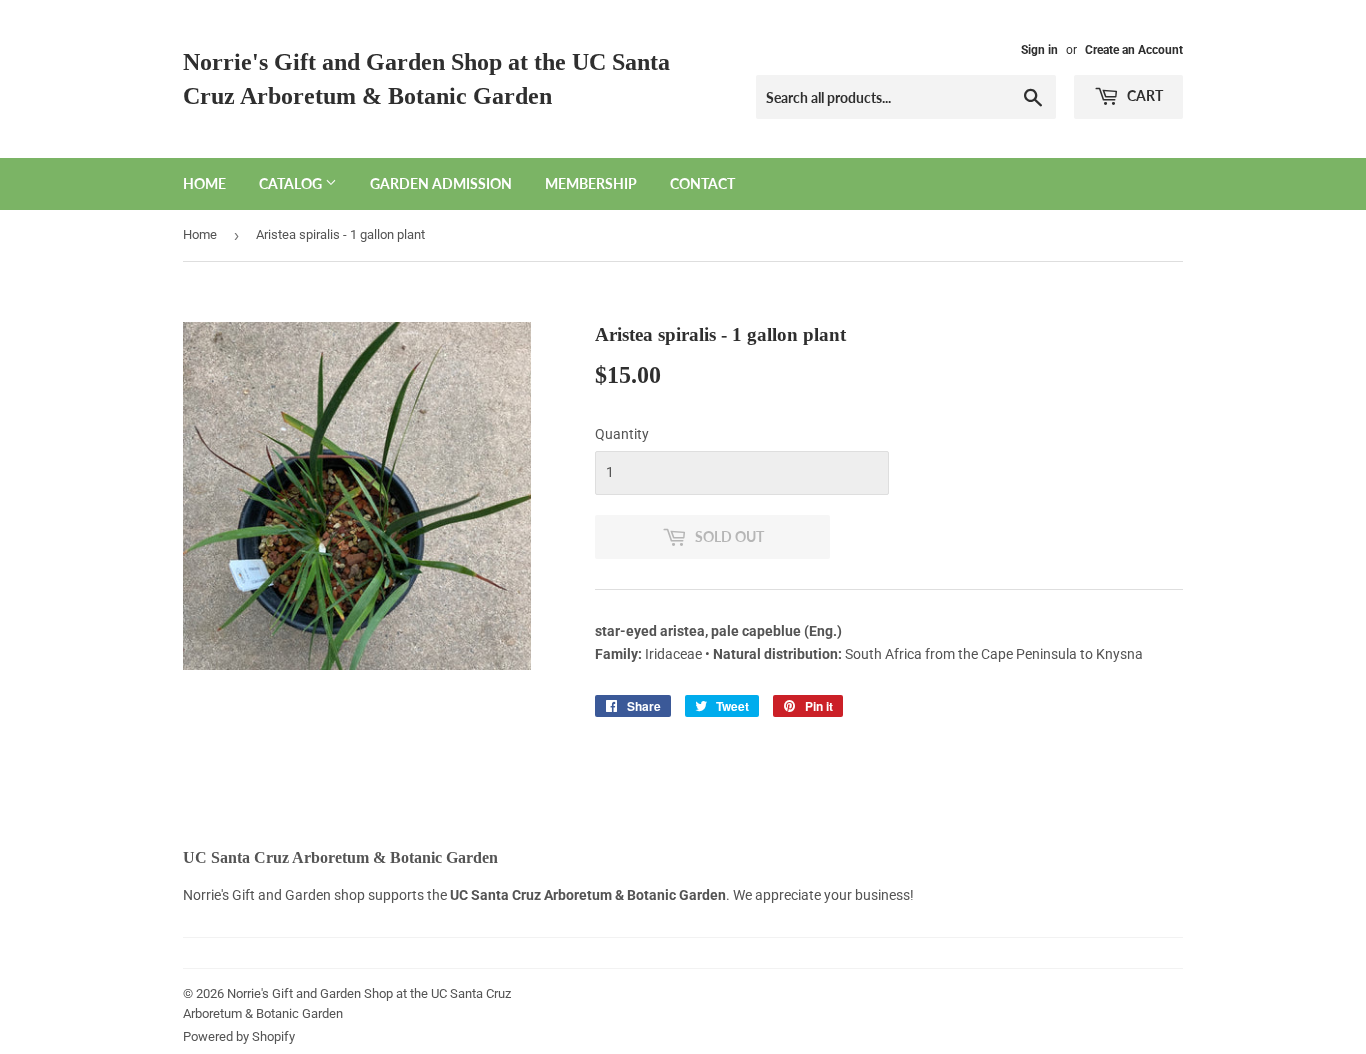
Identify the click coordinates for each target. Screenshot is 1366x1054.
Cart (1143, 95)
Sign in (1039, 50)
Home (204, 183)
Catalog (292, 183)
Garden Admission (441, 183)
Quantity (622, 434)
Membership (591, 183)
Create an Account (1134, 50)
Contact (702, 183)
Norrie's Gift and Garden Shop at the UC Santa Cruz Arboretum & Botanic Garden (426, 78)
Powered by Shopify (239, 1036)
